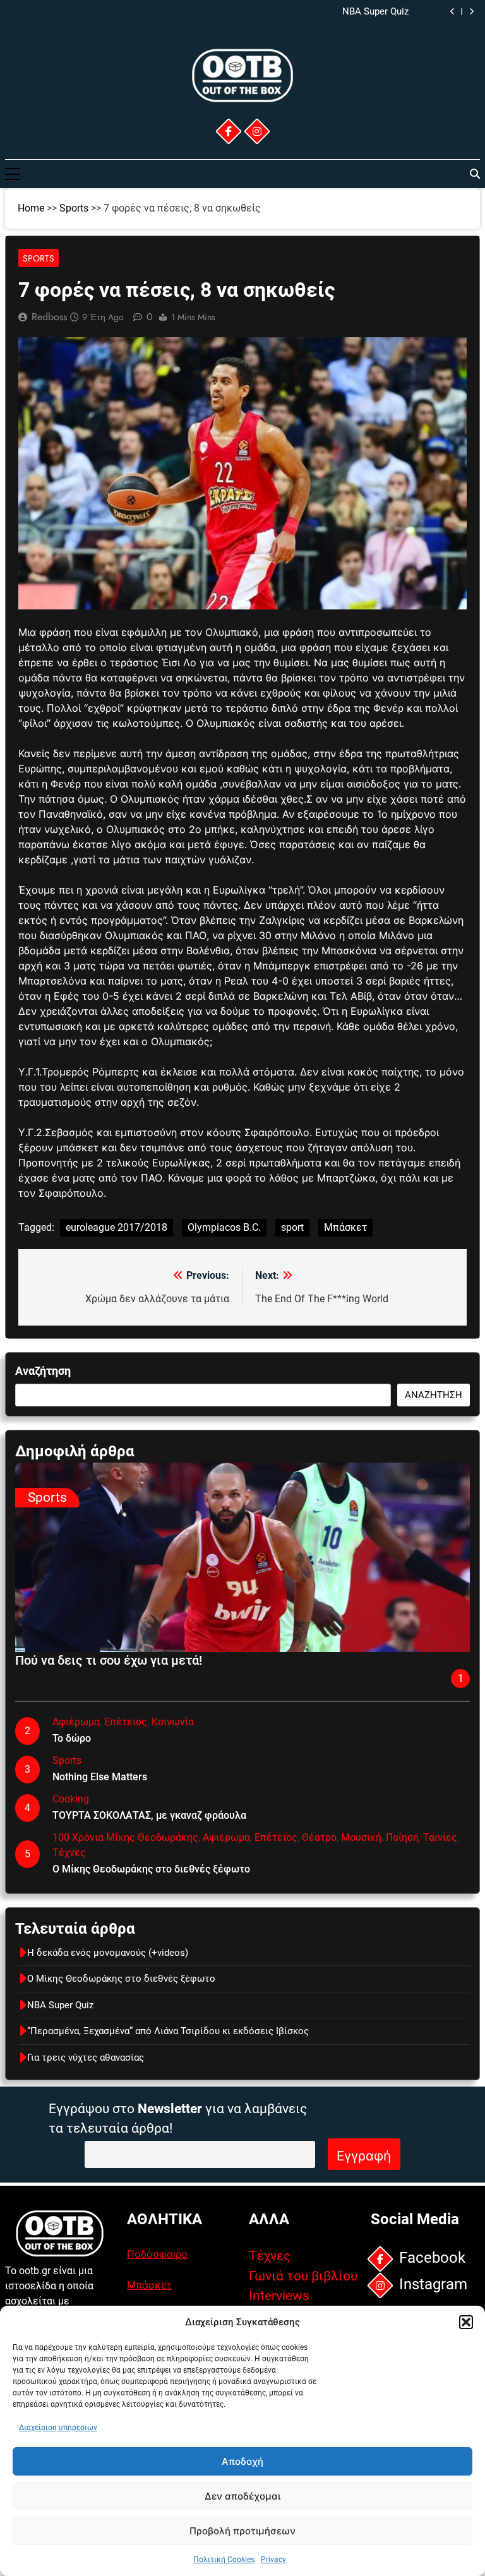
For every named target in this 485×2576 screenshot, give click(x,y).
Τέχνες (69, 1853)
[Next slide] (471, 12)
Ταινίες (440, 1837)
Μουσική (361, 1837)
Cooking (71, 1799)
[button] (466, 2322)
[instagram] (256, 131)
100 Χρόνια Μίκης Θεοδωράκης (125, 1837)
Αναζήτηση (43, 1371)
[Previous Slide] (452, 12)
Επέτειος (126, 1722)
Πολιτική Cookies (224, 2560)
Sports (74, 208)
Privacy (273, 2560)
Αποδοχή (242, 2461)
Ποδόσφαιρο (157, 2254)
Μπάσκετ (345, 1227)
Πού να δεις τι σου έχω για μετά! (109, 1660)
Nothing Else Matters (100, 1777)
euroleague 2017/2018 (117, 1227)
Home (31, 208)
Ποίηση (402, 1837)
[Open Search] (475, 174)
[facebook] (228, 131)
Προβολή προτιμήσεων (242, 2531)
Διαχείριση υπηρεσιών (58, 2428)
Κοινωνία (173, 1722)
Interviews (279, 2296)
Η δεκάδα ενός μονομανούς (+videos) (108, 1953)
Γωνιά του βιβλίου (303, 2276)
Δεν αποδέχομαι (242, 2496)
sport (292, 1227)
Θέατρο (319, 1837)
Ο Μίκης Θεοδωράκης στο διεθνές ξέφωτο (151, 1869)
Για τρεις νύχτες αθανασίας (86, 2058)
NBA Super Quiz (60, 2005)
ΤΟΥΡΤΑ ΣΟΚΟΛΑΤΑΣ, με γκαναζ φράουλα (149, 1815)
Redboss (49, 317)
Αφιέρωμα (76, 1722)
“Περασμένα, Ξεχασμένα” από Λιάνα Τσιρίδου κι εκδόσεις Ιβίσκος (268, 12)
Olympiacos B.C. (224, 1227)
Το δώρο (72, 1738)
